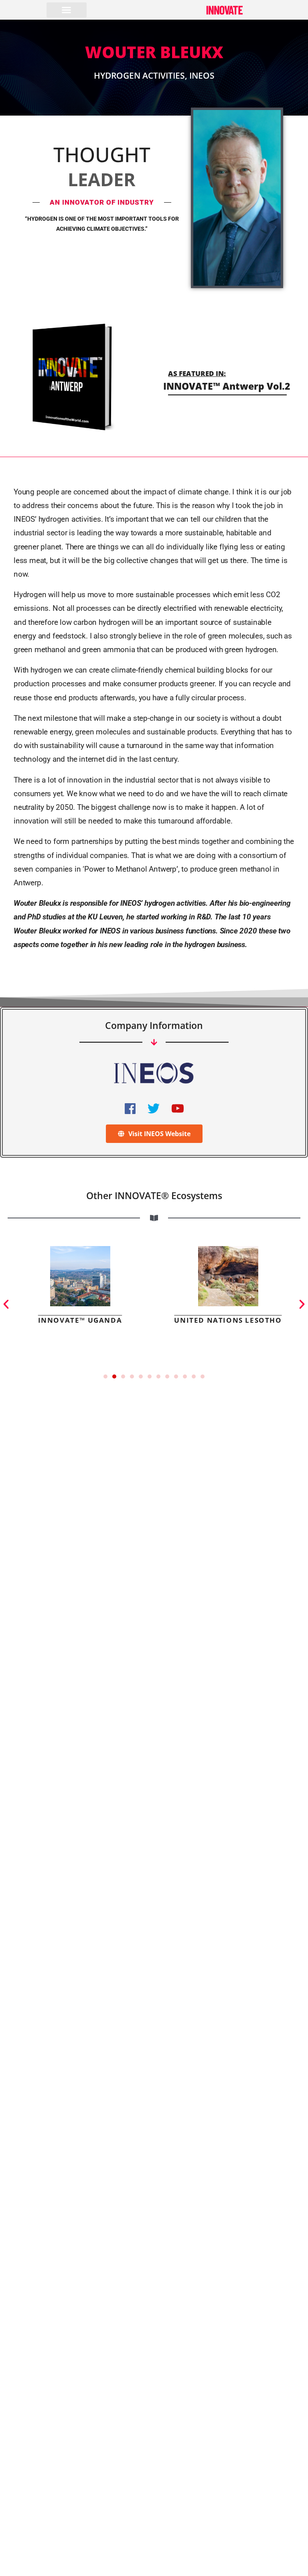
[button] (67, 10)
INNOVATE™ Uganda (80, 1320)
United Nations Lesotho (228, 1320)
